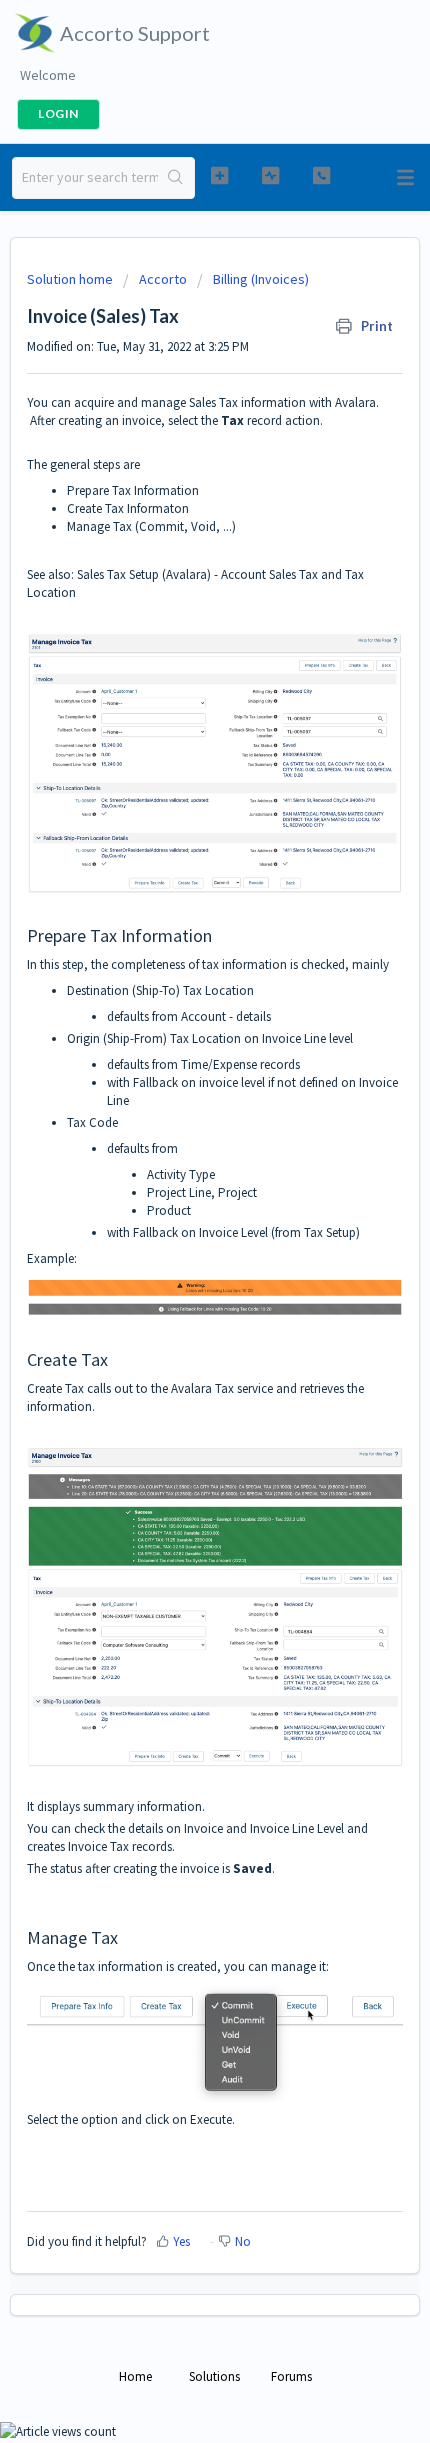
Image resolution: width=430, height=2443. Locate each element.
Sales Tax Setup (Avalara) (144, 574)
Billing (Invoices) (261, 279)
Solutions (214, 2376)
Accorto (163, 279)
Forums (291, 2376)
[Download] (178, 1235)
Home (135, 2376)
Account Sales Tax (269, 574)
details (253, 1016)
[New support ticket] (219, 175)
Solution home (71, 279)
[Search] (176, 178)
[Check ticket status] (270, 175)
